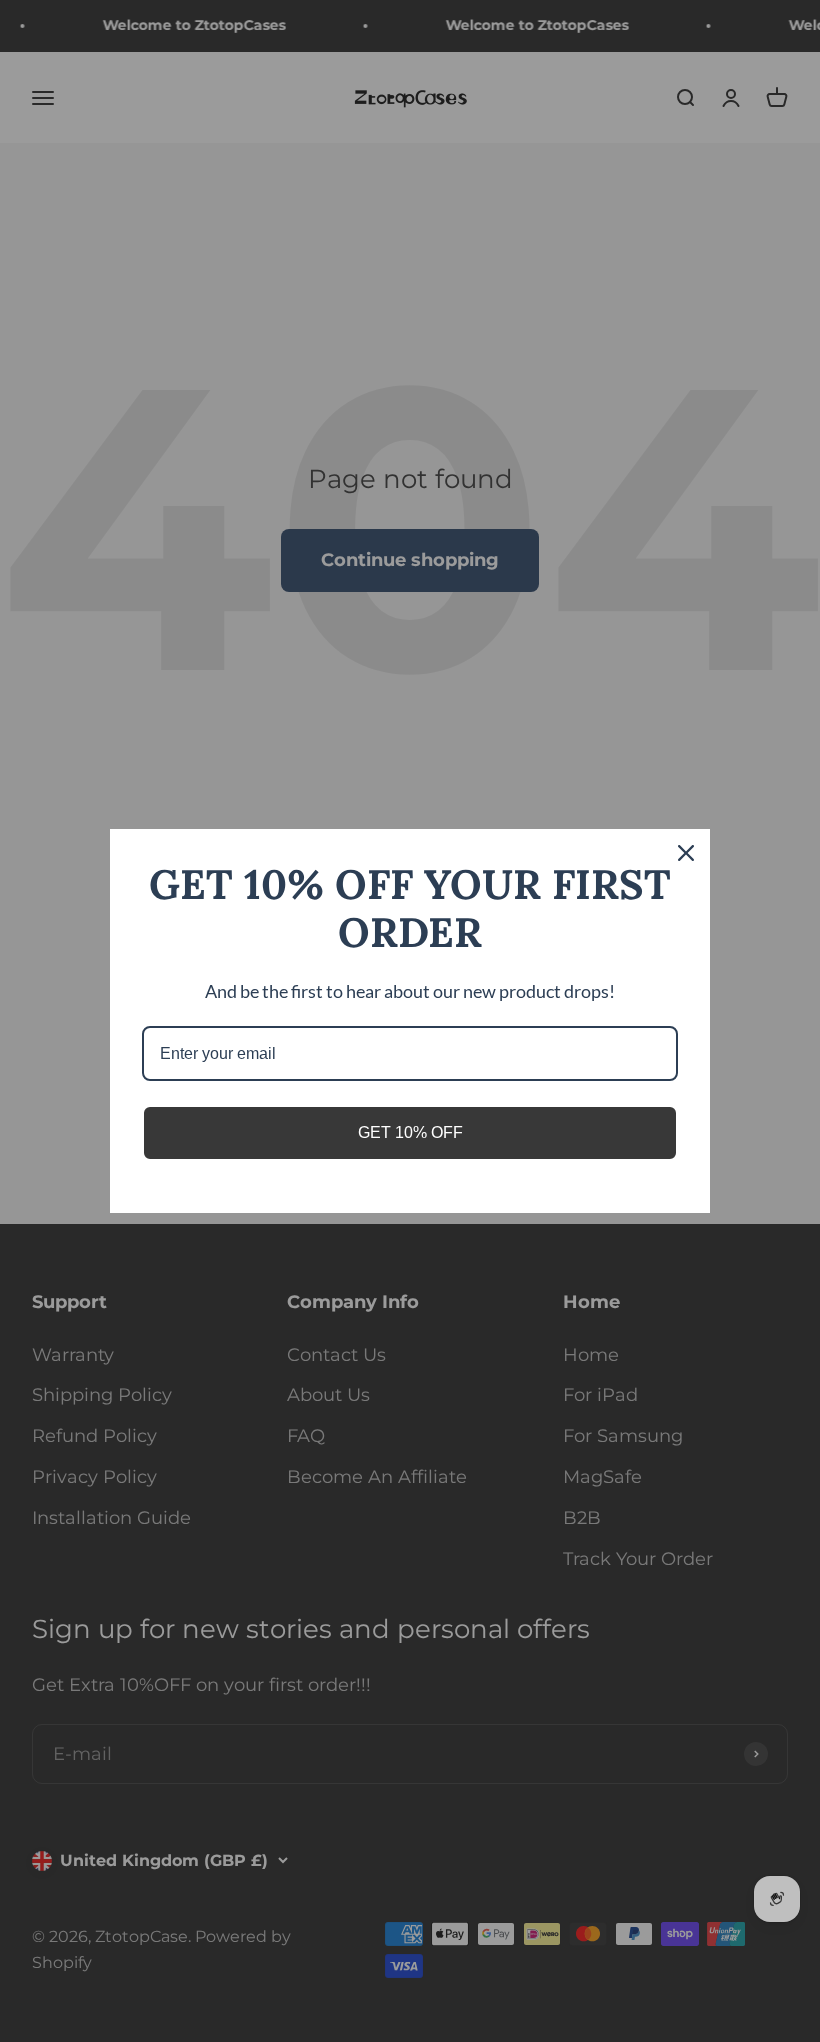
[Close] (686, 853)
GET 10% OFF (410, 1132)
